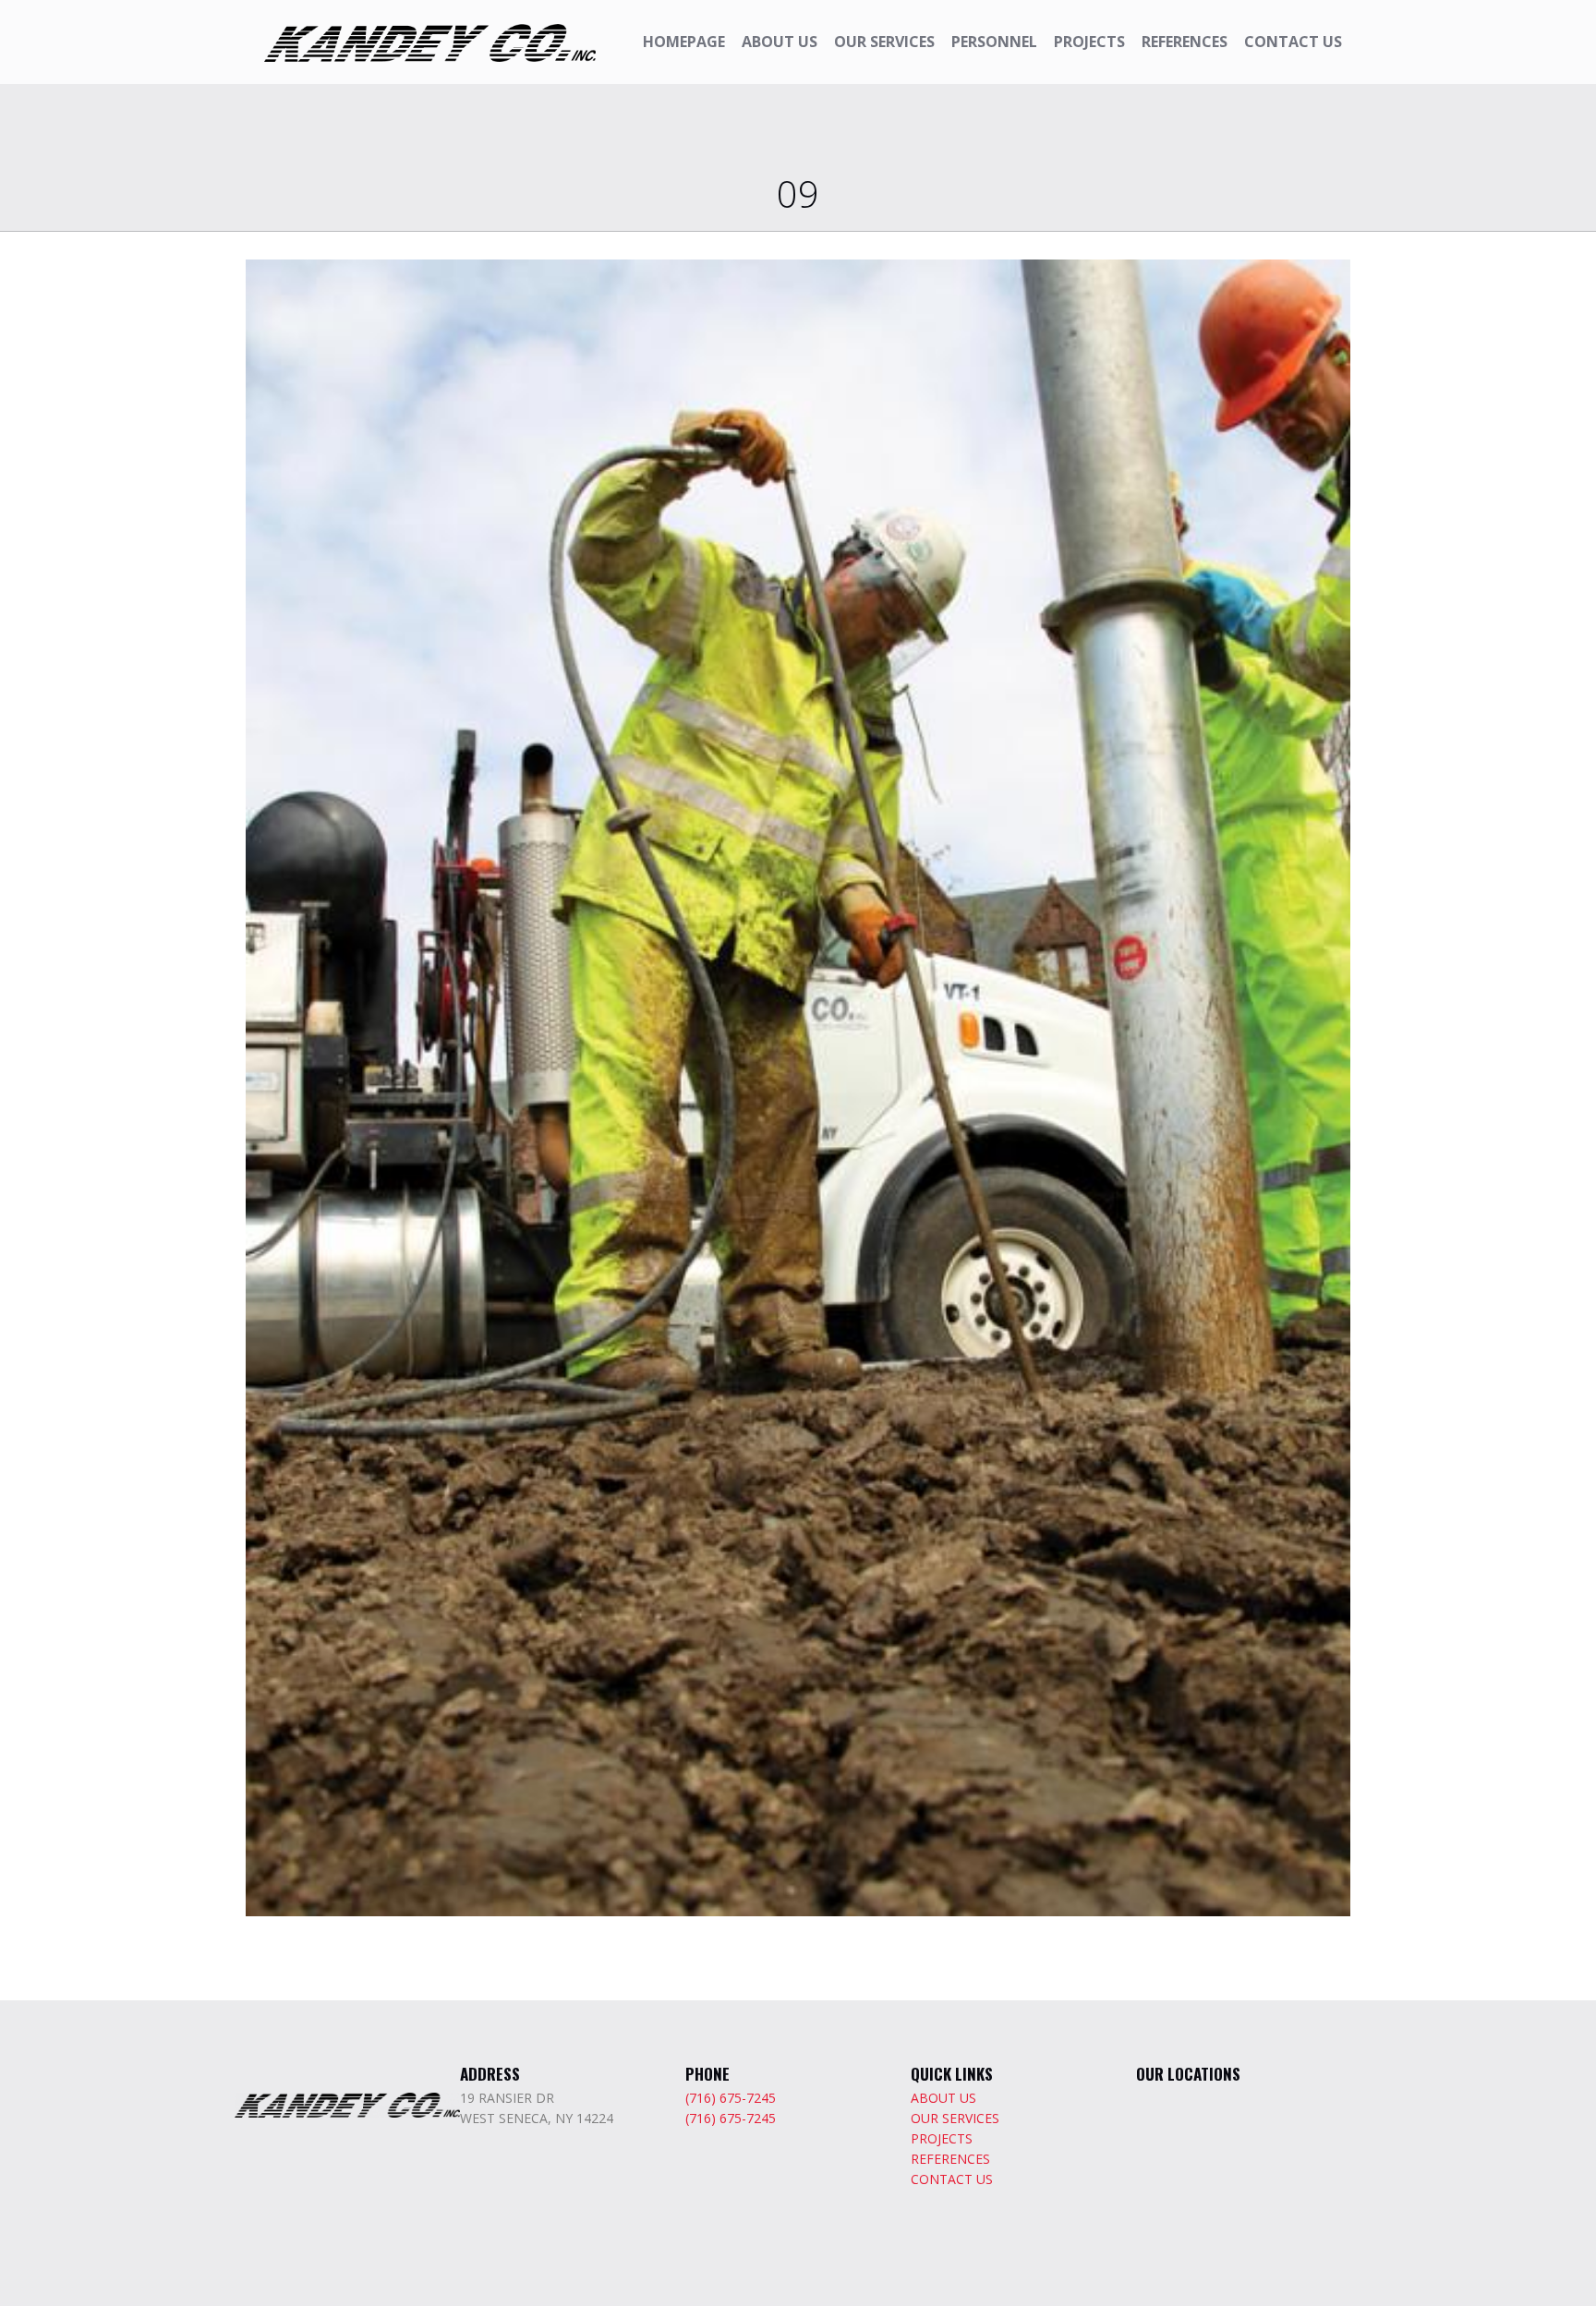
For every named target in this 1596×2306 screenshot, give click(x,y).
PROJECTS (942, 2138)
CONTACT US (952, 2179)
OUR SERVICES (955, 2118)
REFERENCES (950, 2159)
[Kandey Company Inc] (430, 42)
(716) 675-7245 (731, 2098)
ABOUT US (943, 2098)
